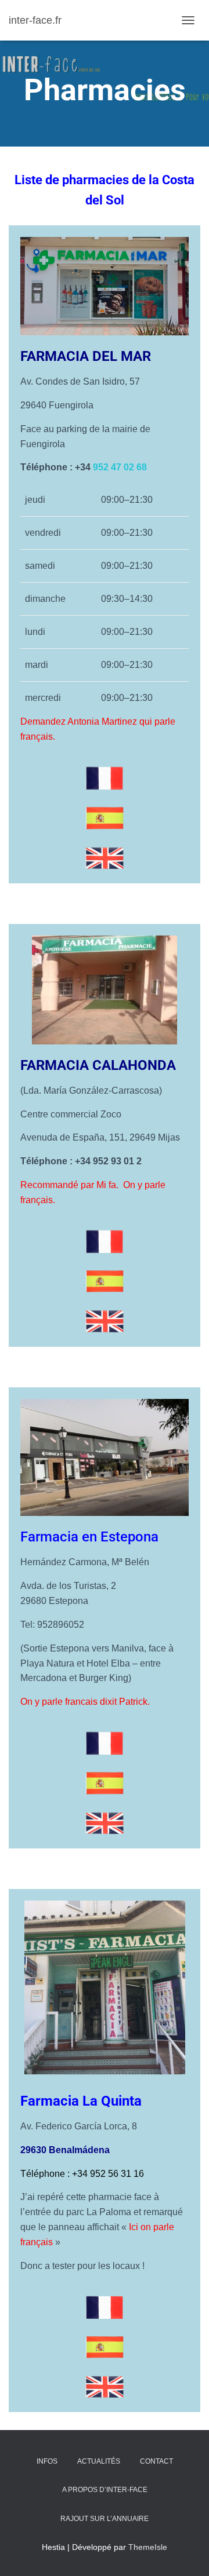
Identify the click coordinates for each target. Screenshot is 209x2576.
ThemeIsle (148, 2547)
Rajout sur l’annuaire (105, 2519)
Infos (47, 2461)
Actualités (99, 2461)
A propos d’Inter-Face (105, 2490)
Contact (156, 2461)
